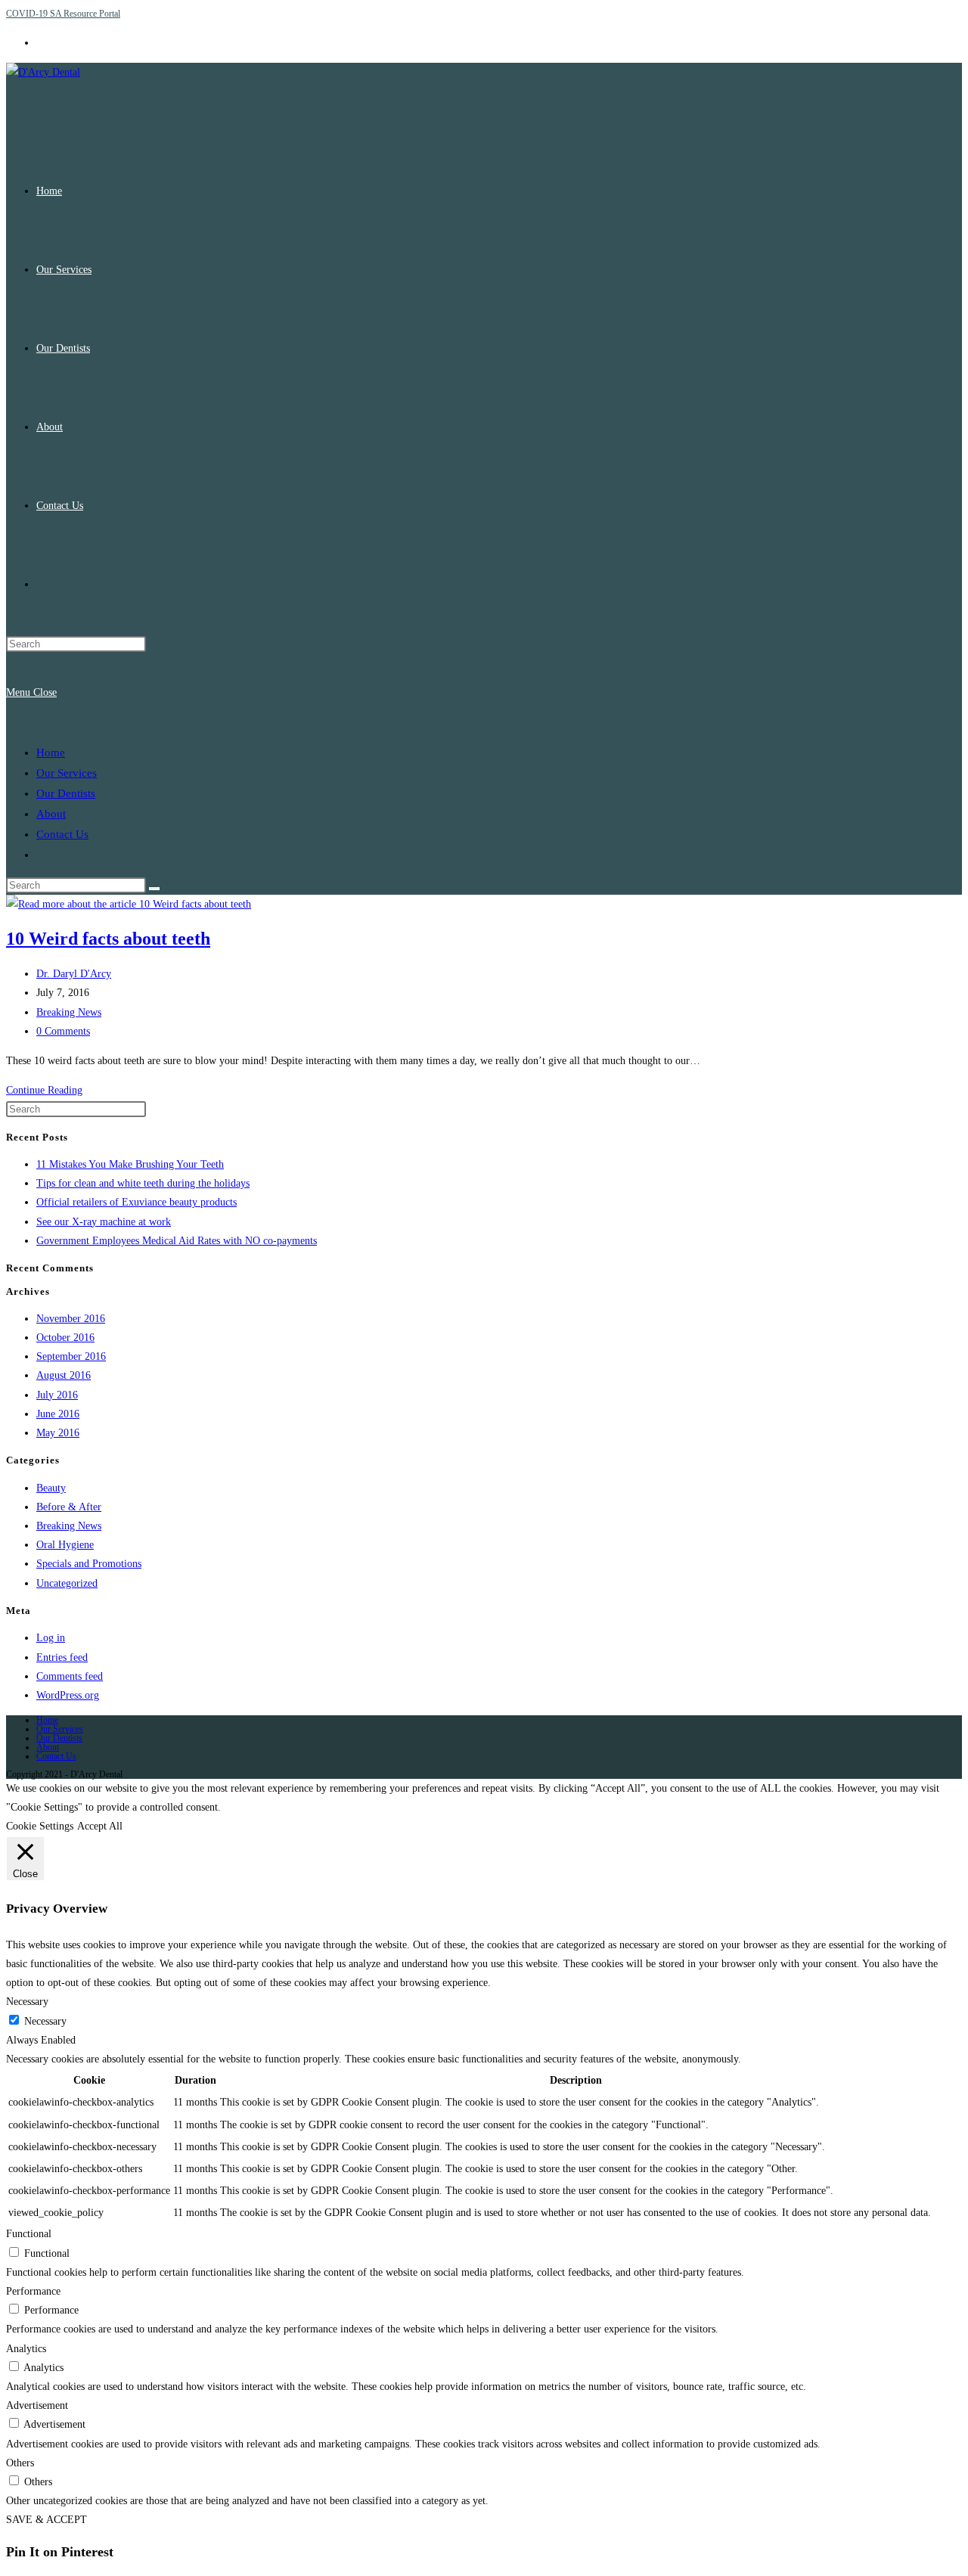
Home (51, 753)
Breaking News (69, 1012)
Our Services (67, 773)
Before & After (69, 1507)
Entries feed (62, 1657)
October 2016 (65, 1338)
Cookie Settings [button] (40, 1826)
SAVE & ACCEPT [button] (47, 2520)
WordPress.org (68, 1695)
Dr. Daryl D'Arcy (74, 974)
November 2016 (71, 1319)
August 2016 (64, 1375)
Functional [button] (29, 2234)
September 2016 (71, 1356)
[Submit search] (154, 889)
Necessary (45, 2021)
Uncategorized (67, 1583)
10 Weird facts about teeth (108, 939)
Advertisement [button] (37, 2405)
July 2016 (57, 1395)
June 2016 (58, 1414)
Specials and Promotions (89, 1564)
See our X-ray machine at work (104, 1222)
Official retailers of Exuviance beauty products (137, 1202)
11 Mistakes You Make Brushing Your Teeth (130, 1164)
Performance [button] (33, 2291)
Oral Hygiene (65, 1545)
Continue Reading (44, 1090)
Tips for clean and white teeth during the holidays (143, 1183)
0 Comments (63, 1031)
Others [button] (20, 2463)
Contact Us (62, 834)
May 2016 (58, 1433)
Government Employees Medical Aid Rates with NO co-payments (177, 1241)
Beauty (51, 1488)
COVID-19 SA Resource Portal (63, 14)
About (51, 814)
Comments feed (70, 1676)
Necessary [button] (27, 2002)
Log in (51, 1638)
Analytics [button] (26, 2349)
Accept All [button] (100, 1826)
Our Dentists (66, 793)
